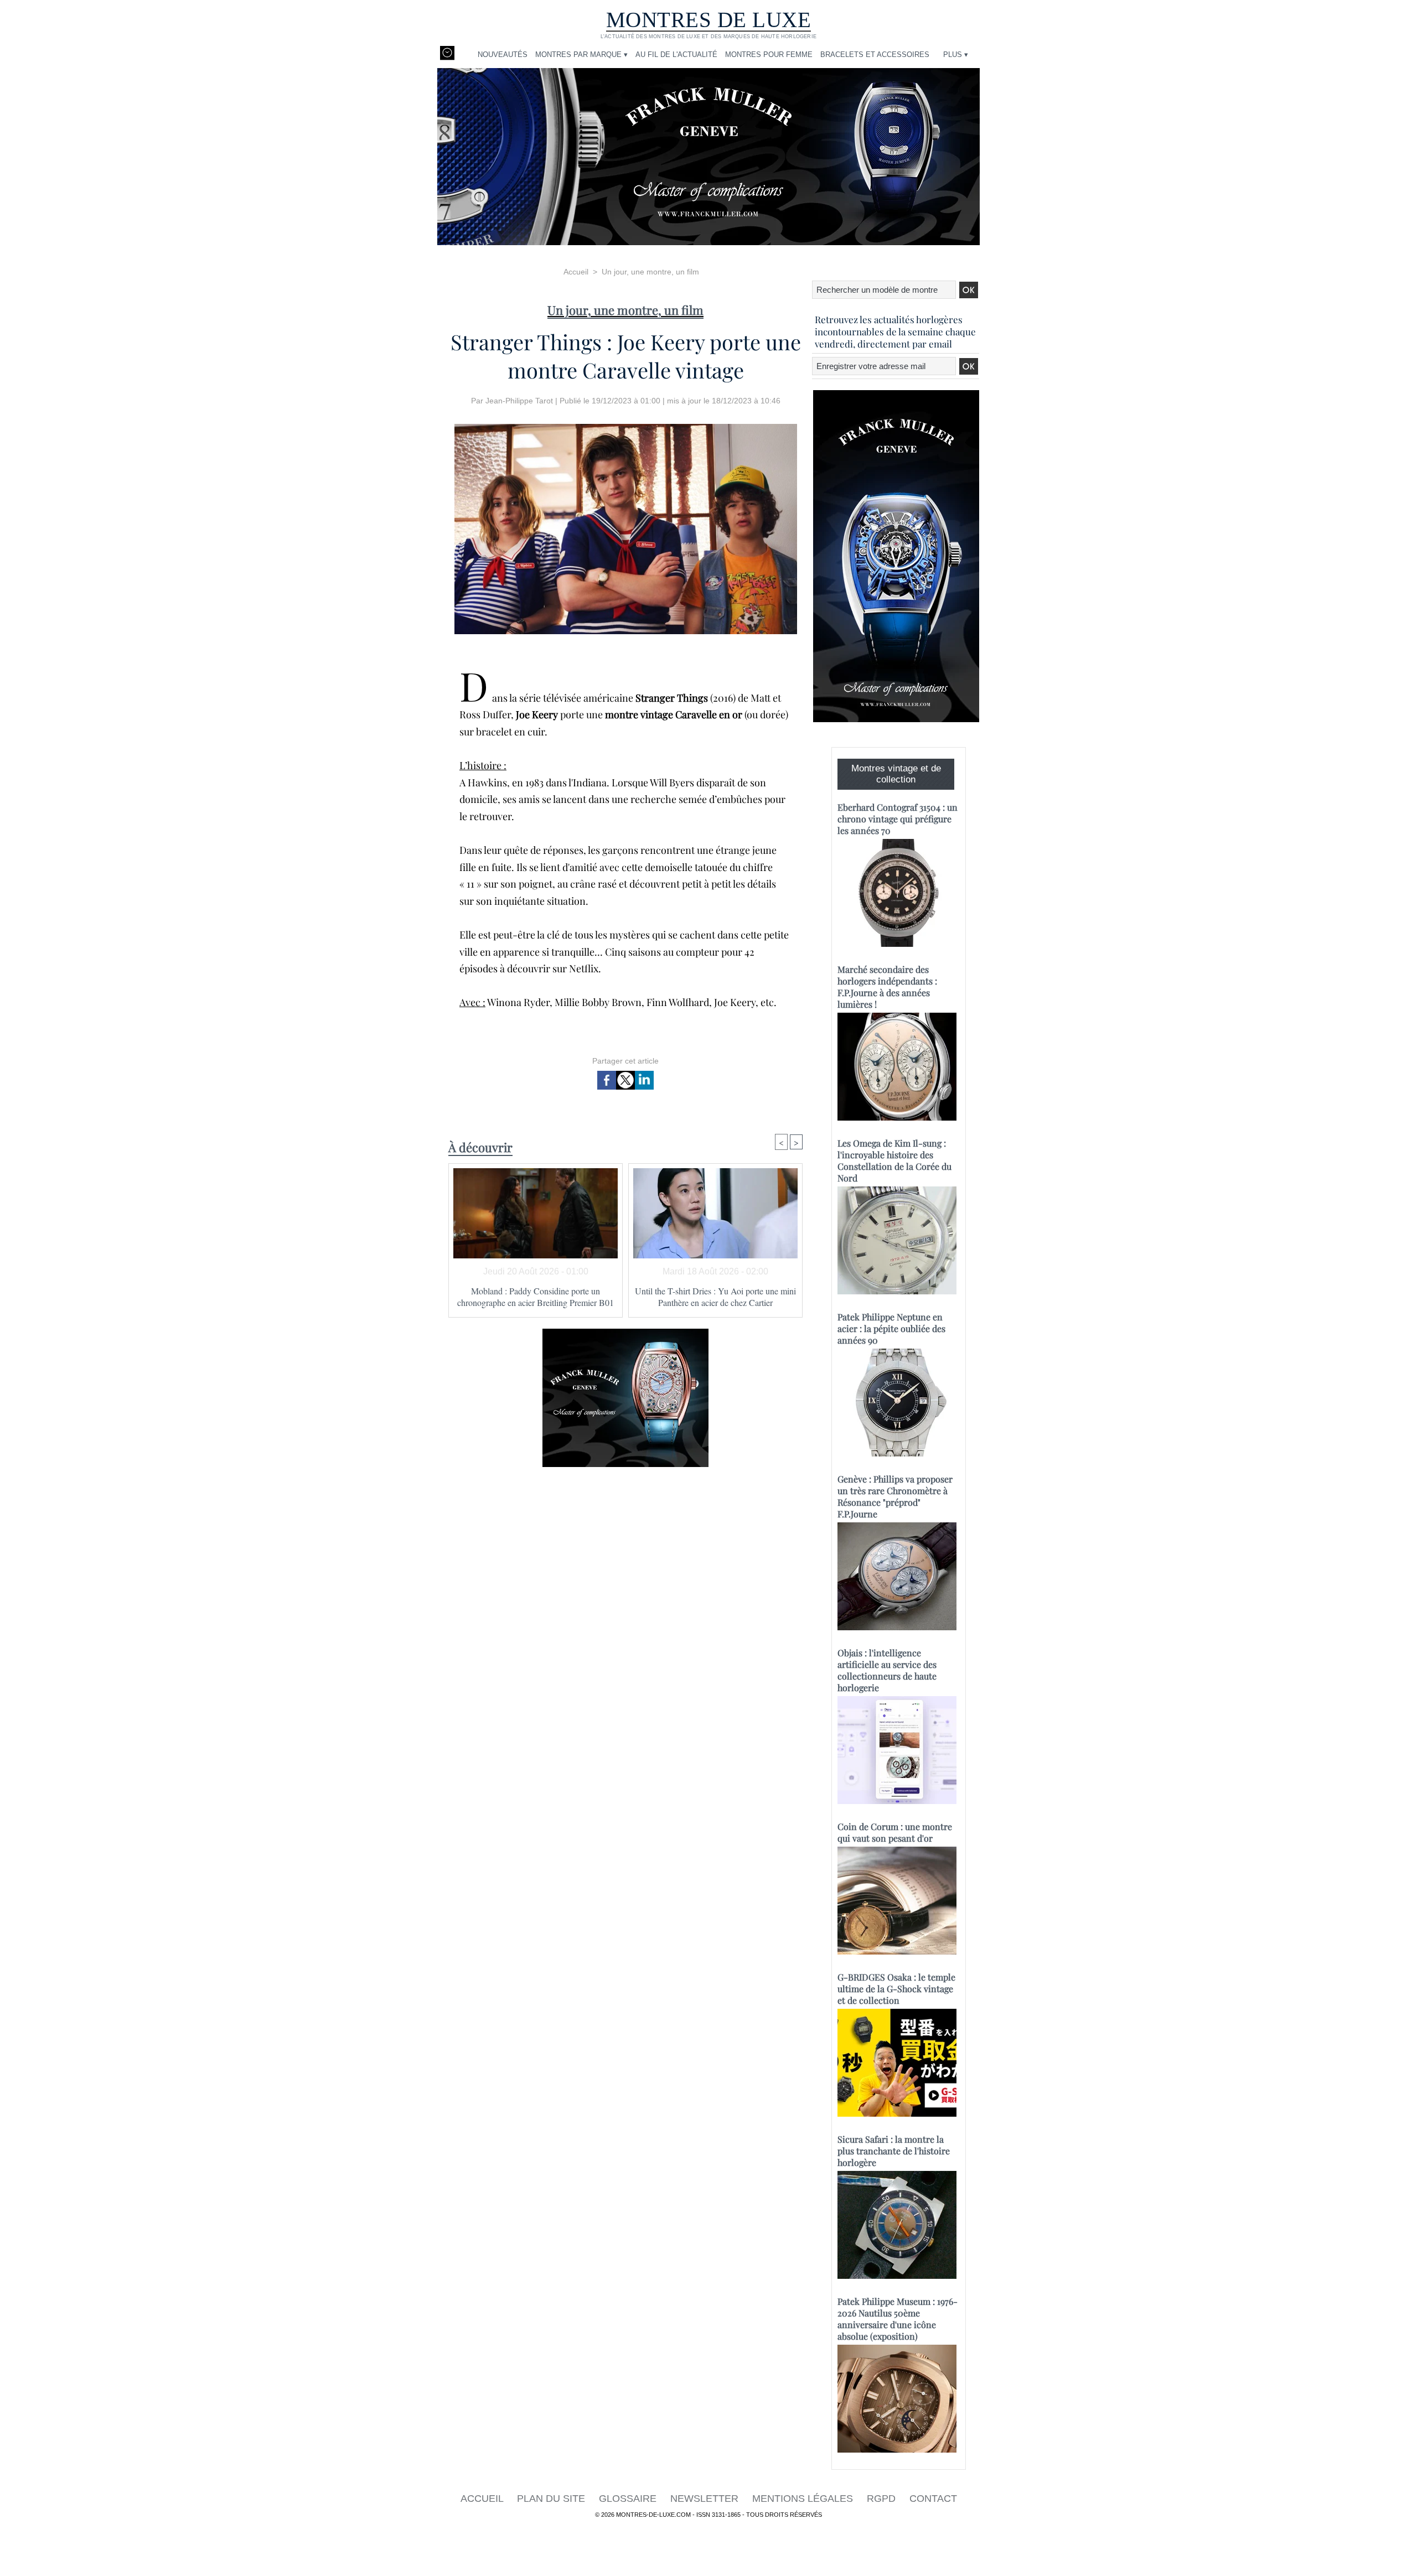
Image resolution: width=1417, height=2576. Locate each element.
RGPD (883, 2499)
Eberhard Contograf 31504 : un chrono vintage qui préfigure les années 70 (898, 819)
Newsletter (706, 2499)
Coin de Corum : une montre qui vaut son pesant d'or (895, 1832)
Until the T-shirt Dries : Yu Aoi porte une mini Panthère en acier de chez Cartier (715, 1297)
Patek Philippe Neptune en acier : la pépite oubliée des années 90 (891, 1328)
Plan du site (552, 2499)
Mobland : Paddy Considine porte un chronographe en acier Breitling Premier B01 (536, 1297)
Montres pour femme (769, 55)
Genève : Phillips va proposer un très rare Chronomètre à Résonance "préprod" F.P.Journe (895, 1496)
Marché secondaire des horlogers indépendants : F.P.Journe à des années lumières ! (887, 987)
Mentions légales (804, 2499)
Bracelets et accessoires (875, 55)
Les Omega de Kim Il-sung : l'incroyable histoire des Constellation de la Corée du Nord (894, 1160)
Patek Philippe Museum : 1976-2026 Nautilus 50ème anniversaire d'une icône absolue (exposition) (898, 2319)
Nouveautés (503, 55)
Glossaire (629, 2499)
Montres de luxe (709, 20)
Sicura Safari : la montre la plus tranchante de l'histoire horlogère (894, 2151)
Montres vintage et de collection (896, 774)
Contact (933, 2499)
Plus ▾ (956, 55)
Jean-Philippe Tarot (519, 401)
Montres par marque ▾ (581, 55)
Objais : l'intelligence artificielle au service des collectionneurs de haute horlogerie (887, 1670)
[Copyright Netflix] (626, 427)
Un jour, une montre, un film (650, 272)
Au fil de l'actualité (676, 55)
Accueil (576, 272)
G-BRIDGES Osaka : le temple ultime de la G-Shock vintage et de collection (896, 1989)
